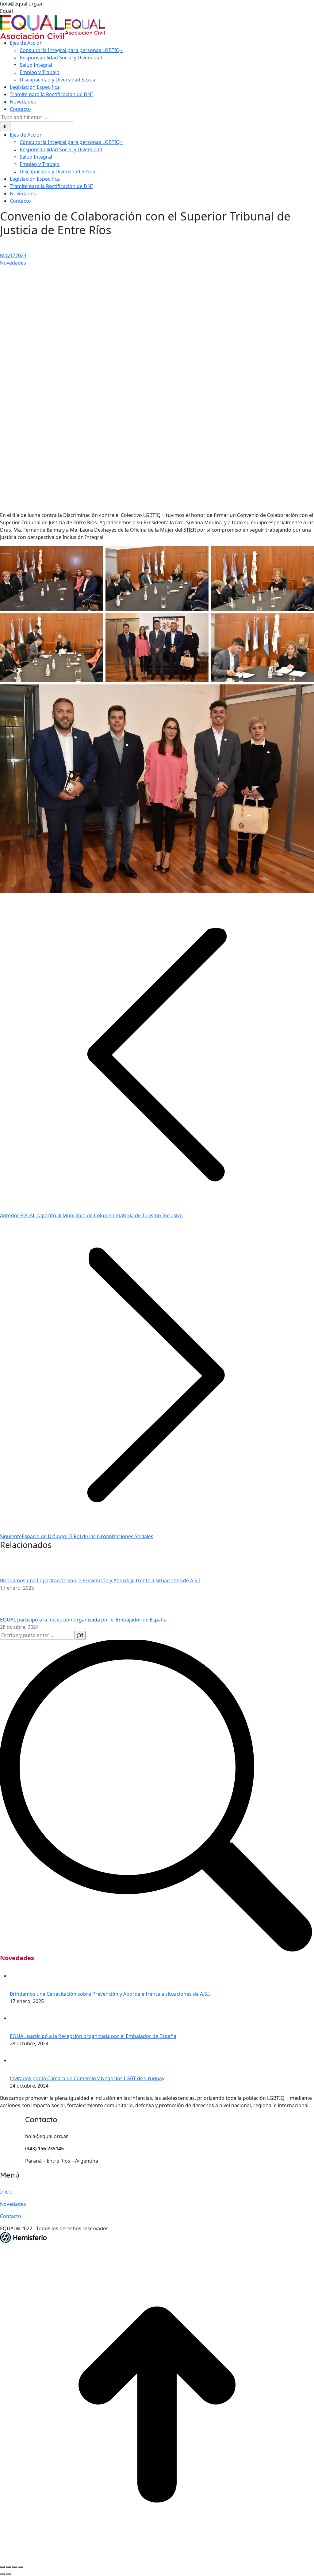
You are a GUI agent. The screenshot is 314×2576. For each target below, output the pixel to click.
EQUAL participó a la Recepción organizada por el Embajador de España (83, 1620)
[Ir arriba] (157, 2404)
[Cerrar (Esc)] (2, 2567)
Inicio (6, 2192)
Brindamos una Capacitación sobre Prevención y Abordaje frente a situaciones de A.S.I (100, 1580)
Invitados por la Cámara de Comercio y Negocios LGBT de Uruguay (87, 2078)
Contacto (11, 2216)
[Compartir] (9, 2567)
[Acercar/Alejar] (21, 2567)
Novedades (13, 263)
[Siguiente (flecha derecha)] (9, 2574)
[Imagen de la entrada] (17, 1564)
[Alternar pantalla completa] (15, 2567)
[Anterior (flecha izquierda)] (2, 2574)
